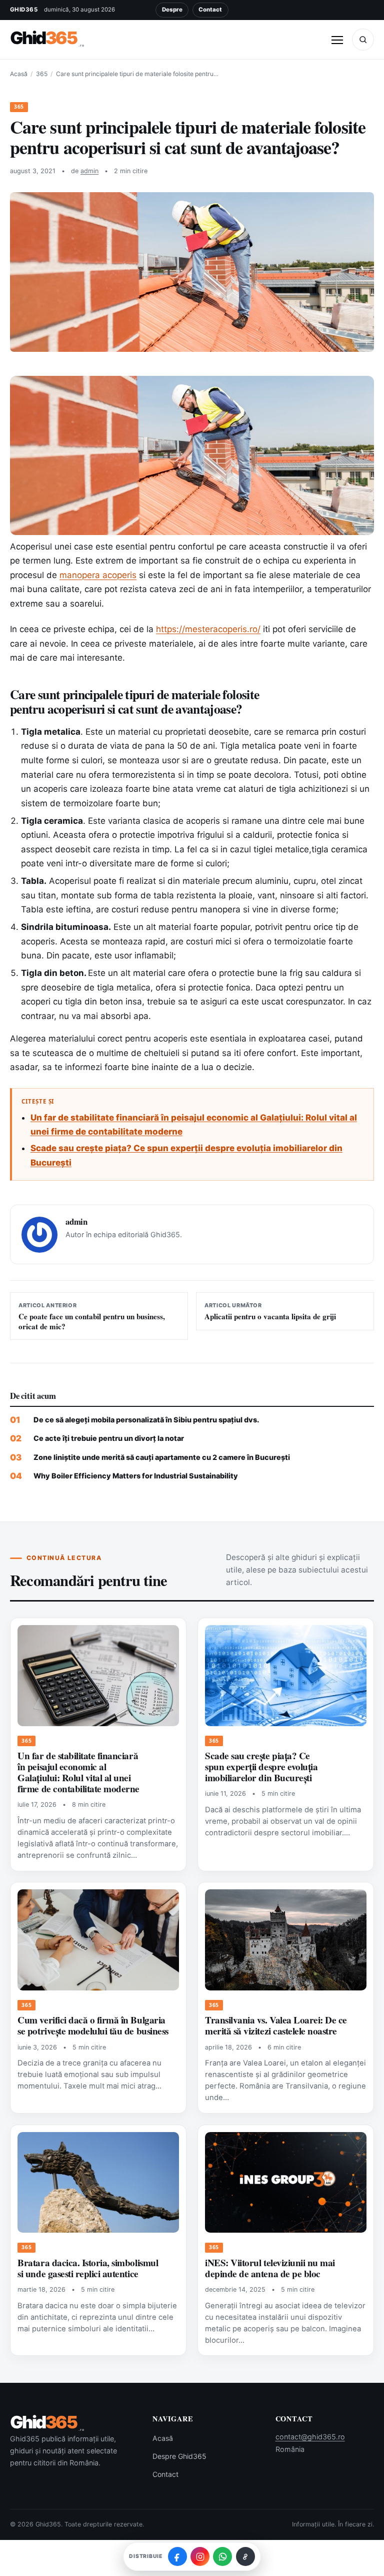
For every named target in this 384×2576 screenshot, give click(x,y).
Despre (172, 10)
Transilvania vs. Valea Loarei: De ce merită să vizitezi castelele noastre (276, 2025)
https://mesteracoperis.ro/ (208, 629)
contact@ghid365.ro (310, 2437)
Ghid (47, 38)
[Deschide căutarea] (363, 40)
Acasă (19, 74)
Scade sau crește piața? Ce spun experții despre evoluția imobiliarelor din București (261, 1767)
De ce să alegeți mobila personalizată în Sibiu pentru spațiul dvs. (146, 1420)
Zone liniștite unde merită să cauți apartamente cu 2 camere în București (162, 1457)
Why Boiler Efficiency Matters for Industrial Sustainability (136, 1476)
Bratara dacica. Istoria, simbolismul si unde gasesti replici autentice (88, 2268)
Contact (210, 10)
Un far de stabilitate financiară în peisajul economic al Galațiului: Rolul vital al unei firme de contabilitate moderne (78, 1772)
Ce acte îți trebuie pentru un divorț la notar (109, 1438)
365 (42, 74)
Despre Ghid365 (179, 2456)
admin (89, 171)
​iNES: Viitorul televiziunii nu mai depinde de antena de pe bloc (270, 2268)
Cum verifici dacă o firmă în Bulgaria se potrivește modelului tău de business (93, 2025)
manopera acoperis (98, 575)
